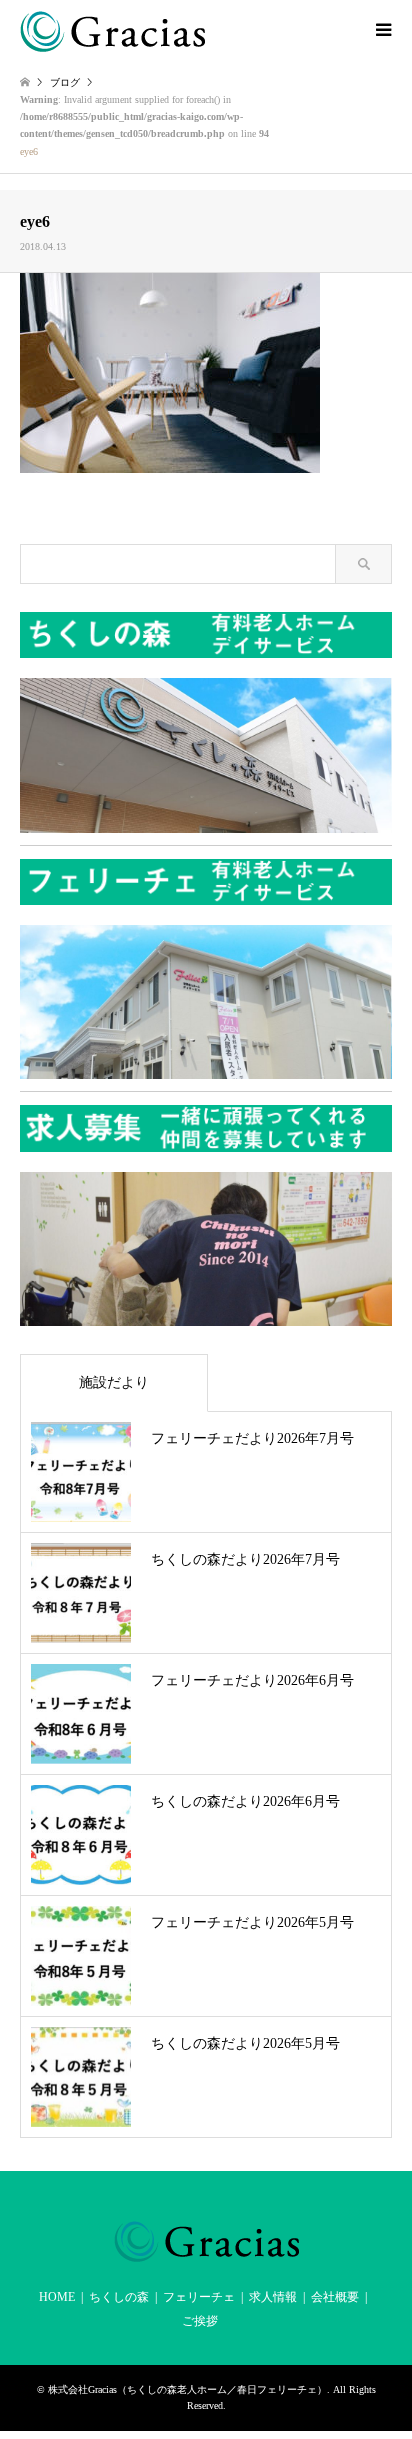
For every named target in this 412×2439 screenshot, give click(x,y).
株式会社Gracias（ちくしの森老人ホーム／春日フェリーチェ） (187, 2389)
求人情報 (273, 2297)
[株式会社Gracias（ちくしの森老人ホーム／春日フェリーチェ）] (112, 30)
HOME (57, 2297)
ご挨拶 (200, 2321)
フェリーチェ (199, 2297)
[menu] (382, 30)
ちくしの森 (119, 2297)
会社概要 (335, 2297)
